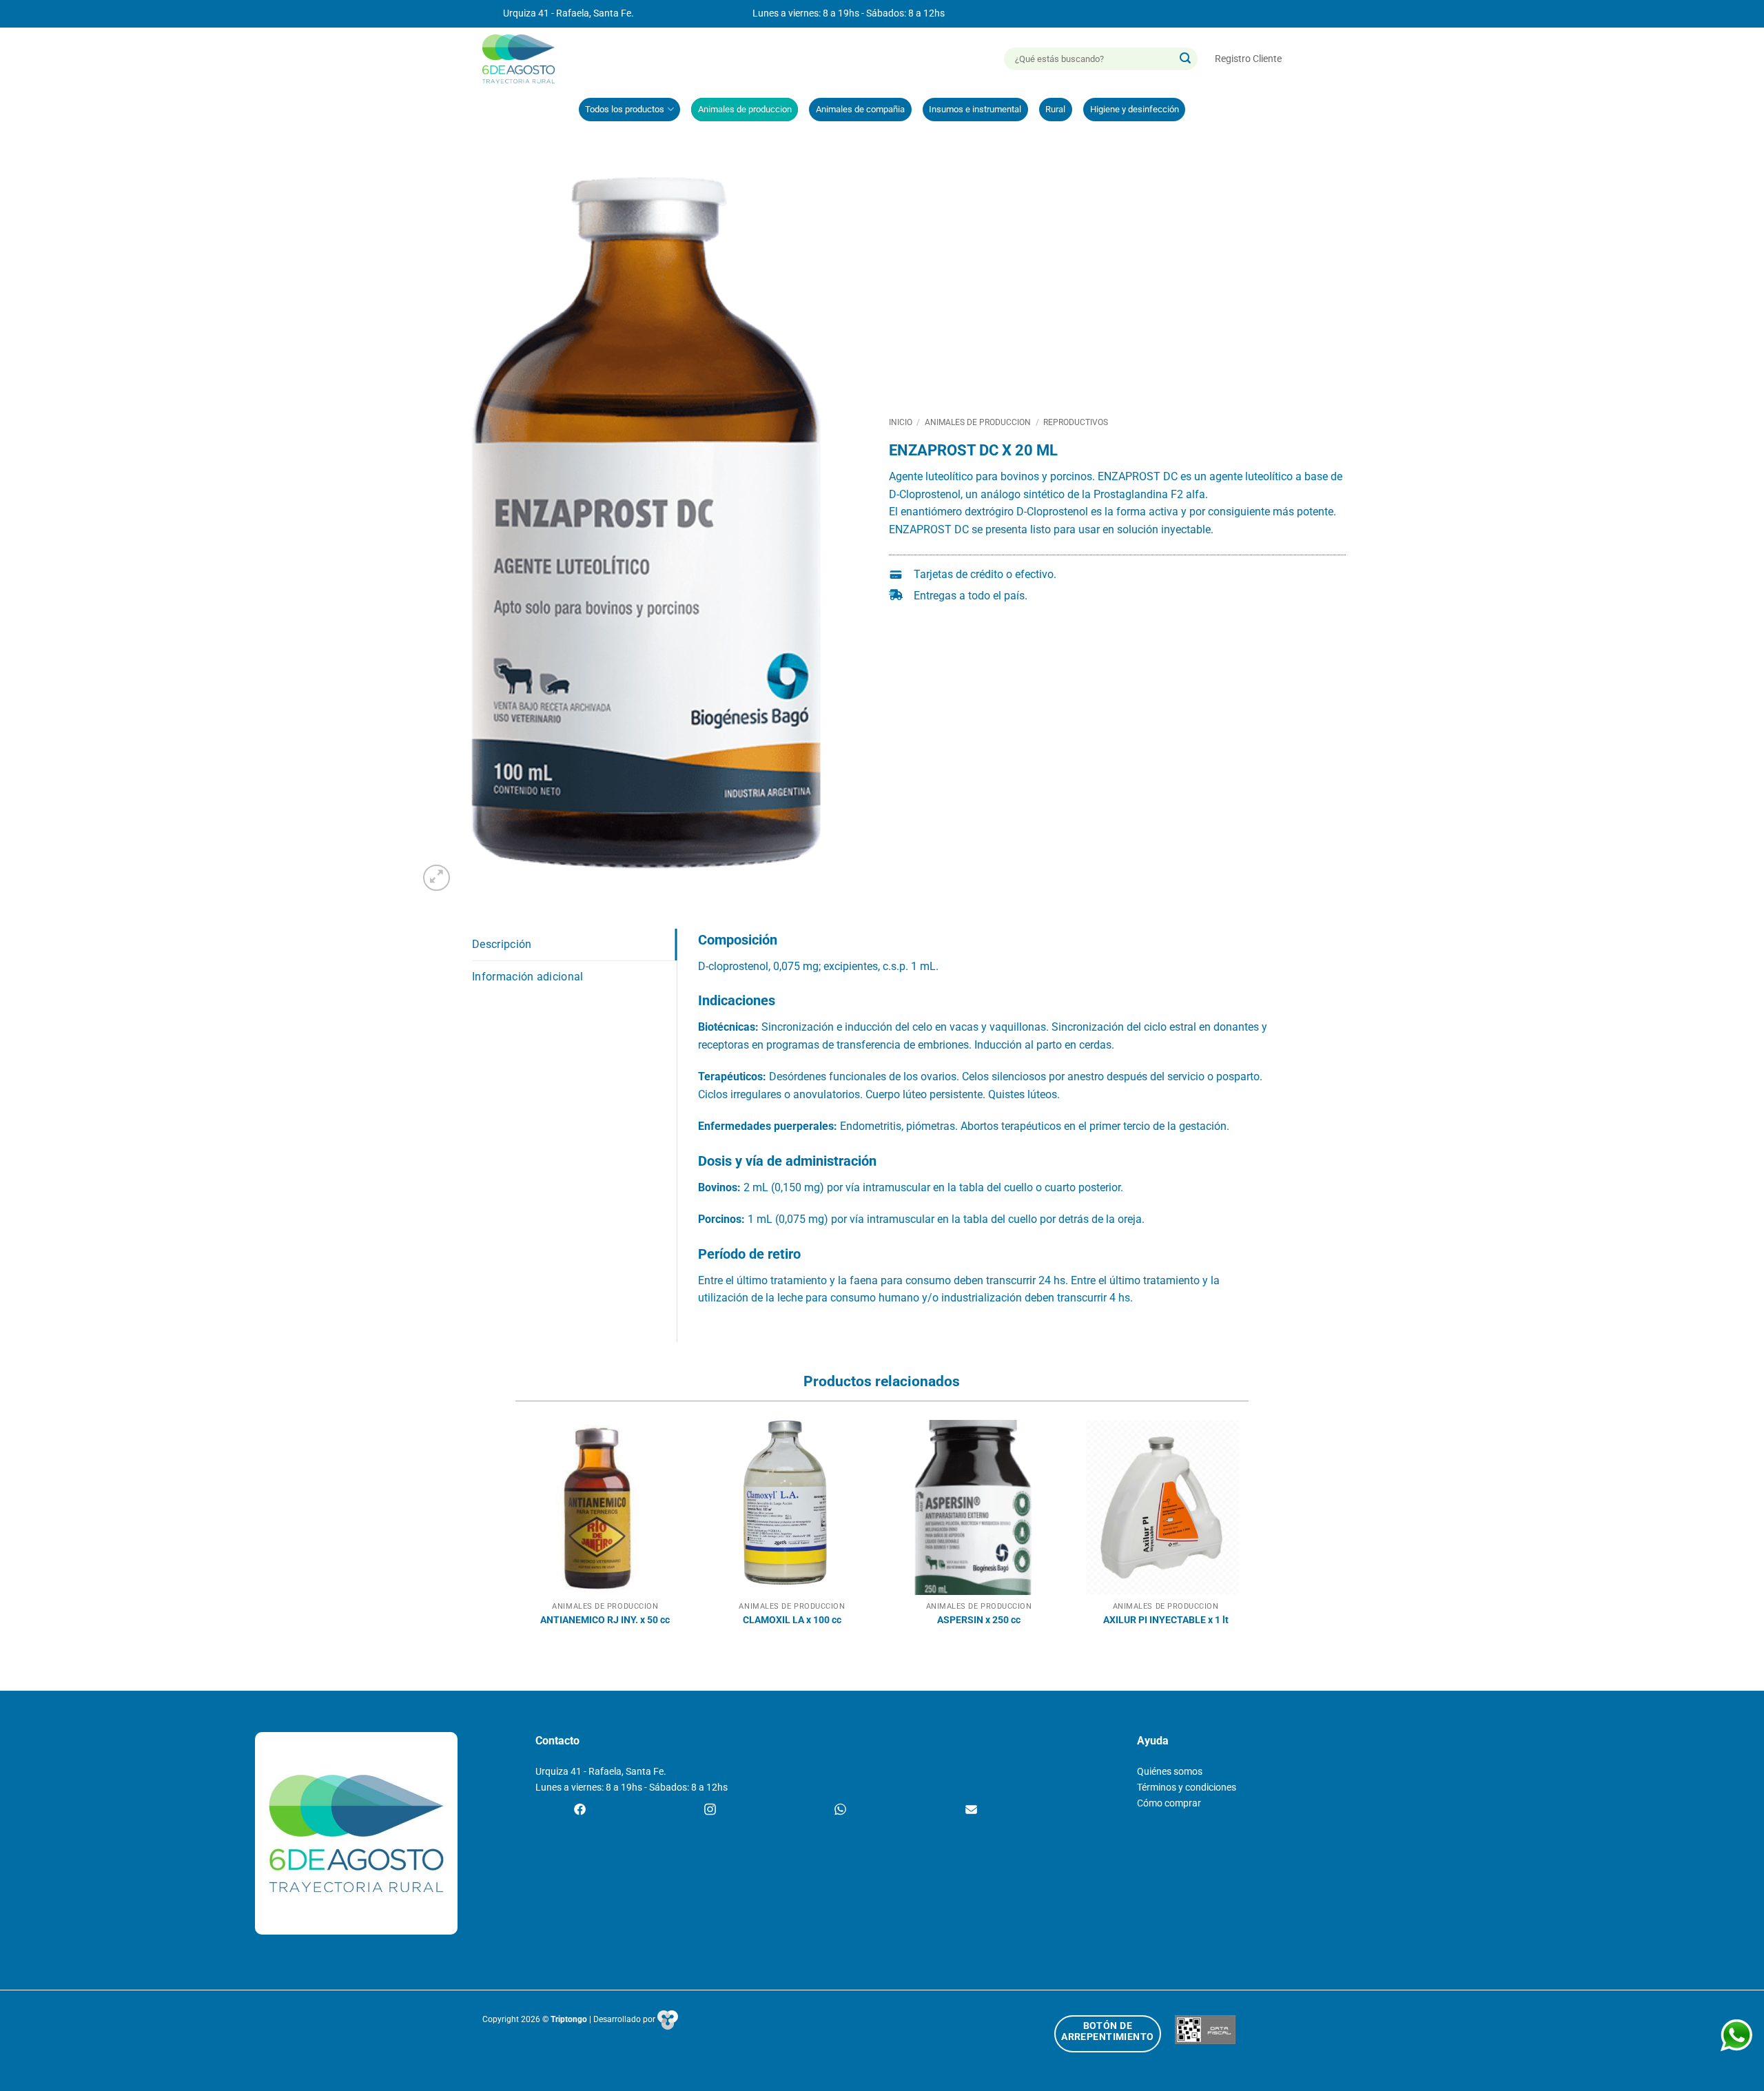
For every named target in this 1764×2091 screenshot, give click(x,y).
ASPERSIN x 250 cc (979, 1620)
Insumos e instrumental (975, 109)
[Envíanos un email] (971, 1811)
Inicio (901, 422)
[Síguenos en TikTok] (840, 1811)
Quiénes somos (1170, 1772)
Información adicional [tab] (528, 977)
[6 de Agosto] (525, 59)
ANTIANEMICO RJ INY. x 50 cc (605, 1620)
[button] (1248, 59)
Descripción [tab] (502, 944)
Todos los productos (625, 109)
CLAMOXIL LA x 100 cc (792, 1620)
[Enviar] (1185, 59)
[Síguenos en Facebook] (580, 1811)
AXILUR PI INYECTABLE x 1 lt (1166, 1620)
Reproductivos (1076, 422)
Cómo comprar (1169, 1803)
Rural (1055, 109)
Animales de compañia (860, 109)
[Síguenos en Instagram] (710, 1811)
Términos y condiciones (1187, 1788)
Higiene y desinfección (1135, 109)
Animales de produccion (745, 109)
